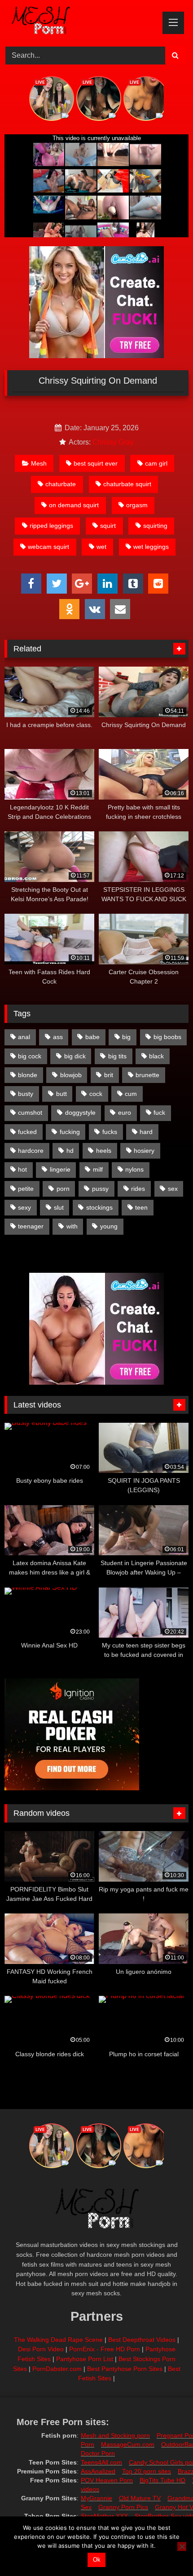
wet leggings (151, 547)
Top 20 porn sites (147, 2471)
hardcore (31, 1151)
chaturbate (61, 484)
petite (26, 1189)
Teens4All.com (101, 2462)
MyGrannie (96, 2498)
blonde (28, 1075)
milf (98, 1169)
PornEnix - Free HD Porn (105, 2349)
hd (70, 1151)
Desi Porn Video (41, 2349)
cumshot (30, 1113)
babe (92, 1037)
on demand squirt (74, 505)
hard (146, 1132)
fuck (159, 1113)
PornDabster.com (57, 2369)
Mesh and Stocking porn (115, 2435)
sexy (24, 1207)
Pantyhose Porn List (85, 2359)
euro (125, 1113)
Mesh (39, 463)
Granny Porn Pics (123, 2507)
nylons (134, 1169)
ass (58, 1037)
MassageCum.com (128, 2444)
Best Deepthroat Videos (142, 2340)
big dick (75, 1056)
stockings (99, 1207)
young (109, 1226)
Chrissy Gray (113, 442)
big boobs (167, 1037)
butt (61, 1094)
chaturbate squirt (127, 484)
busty (26, 1094)
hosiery (144, 1151)
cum (131, 1094)
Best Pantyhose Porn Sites (125, 2369)
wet (101, 547)
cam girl (156, 463)
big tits (117, 1056)
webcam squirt (48, 547)
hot (22, 1169)
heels (104, 1151)
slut (59, 1207)
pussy (100, 1189)
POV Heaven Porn (107, 2480)
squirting (155, 526)
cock (96, 1094)
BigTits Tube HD (162, 2480)
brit (109, 1075)
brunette (147, 1075)
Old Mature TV (140, 2498)
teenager (31, 1226)
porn (63, 1189)
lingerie (60, 1169)
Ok (97, 2560)
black (156, 1056)
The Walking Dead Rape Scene (58, 2340)
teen (141, 1207)
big (126, 1037)
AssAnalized (98, 2471)
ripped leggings (51, 526)
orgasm (137, 505)
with (72, 1226)
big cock (30, 1056)
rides (138, 1189)
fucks (110, 1132)
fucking (70, 1132)
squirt (108, 526)
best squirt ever (96, 463)
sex (173, 1189)
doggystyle (80, 1113)
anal (24, 1037)
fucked (27, 1132)
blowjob (71, 1075)
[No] (182, 2546)
